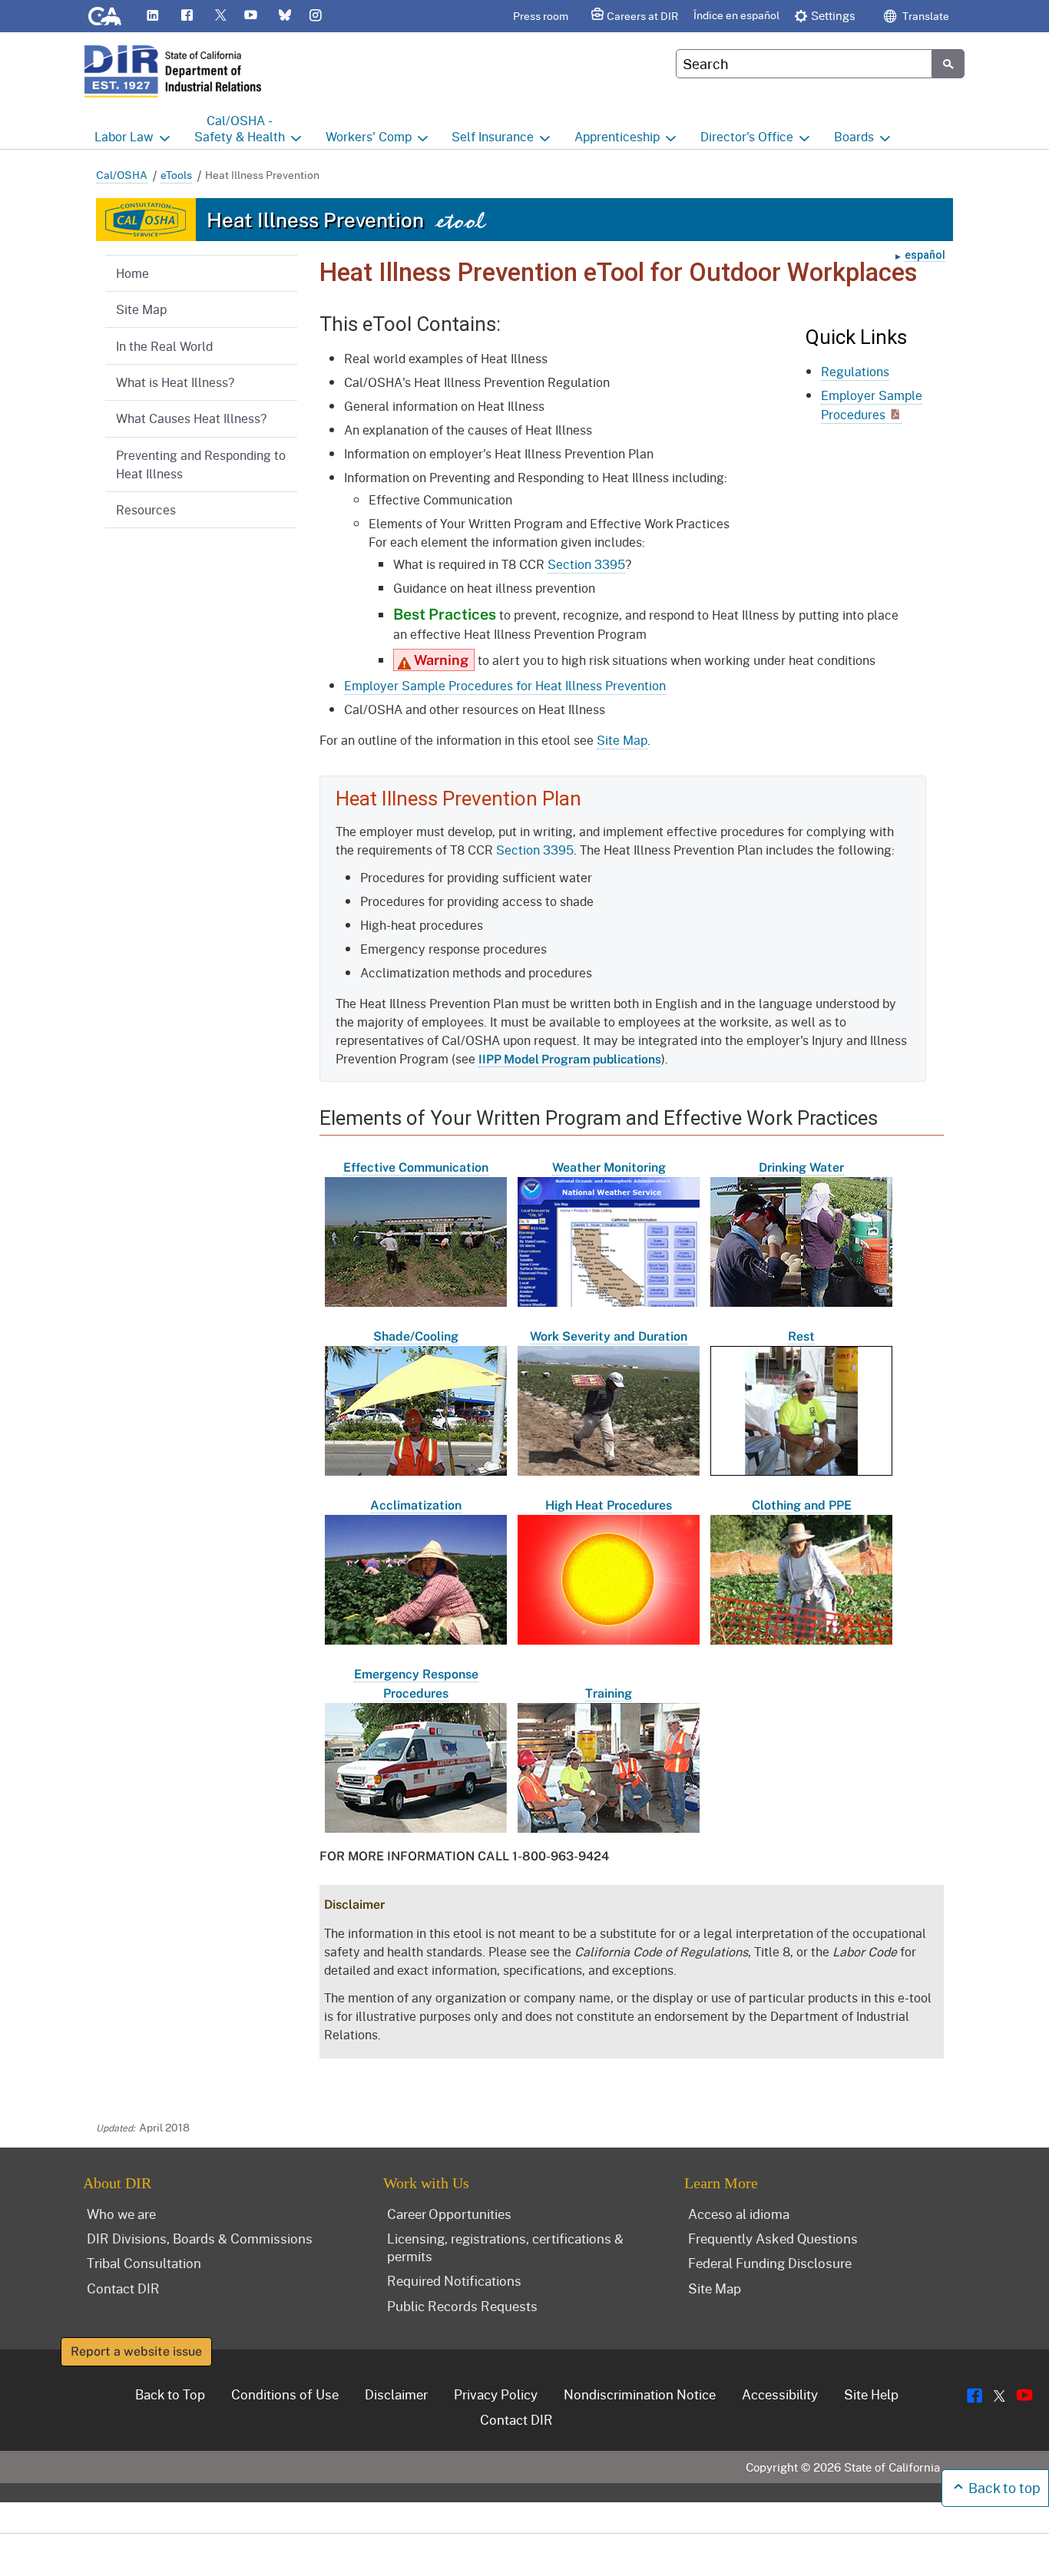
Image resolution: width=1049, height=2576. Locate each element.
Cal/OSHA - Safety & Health (240, 128)
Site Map (141, 309)
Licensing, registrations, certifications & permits (505, 2247)
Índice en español (736, 15)
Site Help (871, 2394)
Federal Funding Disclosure (770, 2263)
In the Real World (164, 346)
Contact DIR (123, 2288)
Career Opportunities (449, 2214)
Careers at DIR (642, 16)
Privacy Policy (496, 2394)
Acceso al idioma (739, 2214)
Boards (854, 136)
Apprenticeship (617, 136)
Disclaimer (396, 2394)
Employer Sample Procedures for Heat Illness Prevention (505, 685)
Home (132, 273)
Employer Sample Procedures (872, 405)
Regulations (855, 371)
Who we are (121, 2214)
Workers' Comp (369, 136)
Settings (833, 15)
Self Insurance (493, 136)
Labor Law (124, 136)
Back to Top (170, 2394)
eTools (176, 175)
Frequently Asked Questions (773, 2238)
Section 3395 (586, 564)
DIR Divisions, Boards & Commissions (200, 2238)
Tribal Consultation (144, 2263)
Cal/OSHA (122, 175)
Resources (146, 509)
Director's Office (747, 136)
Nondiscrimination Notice (640, 2394)
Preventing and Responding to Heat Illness (201, 464)
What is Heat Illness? (175, 382)
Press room (541, 16)
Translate (925, 16)
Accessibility (780, 2394)
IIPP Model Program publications (570, 1059)
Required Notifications (454, 2280)
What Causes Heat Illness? (191, 418)
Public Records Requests (462, 2306)
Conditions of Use (285, 2394)
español (925, 255)
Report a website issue (136, 2351)
